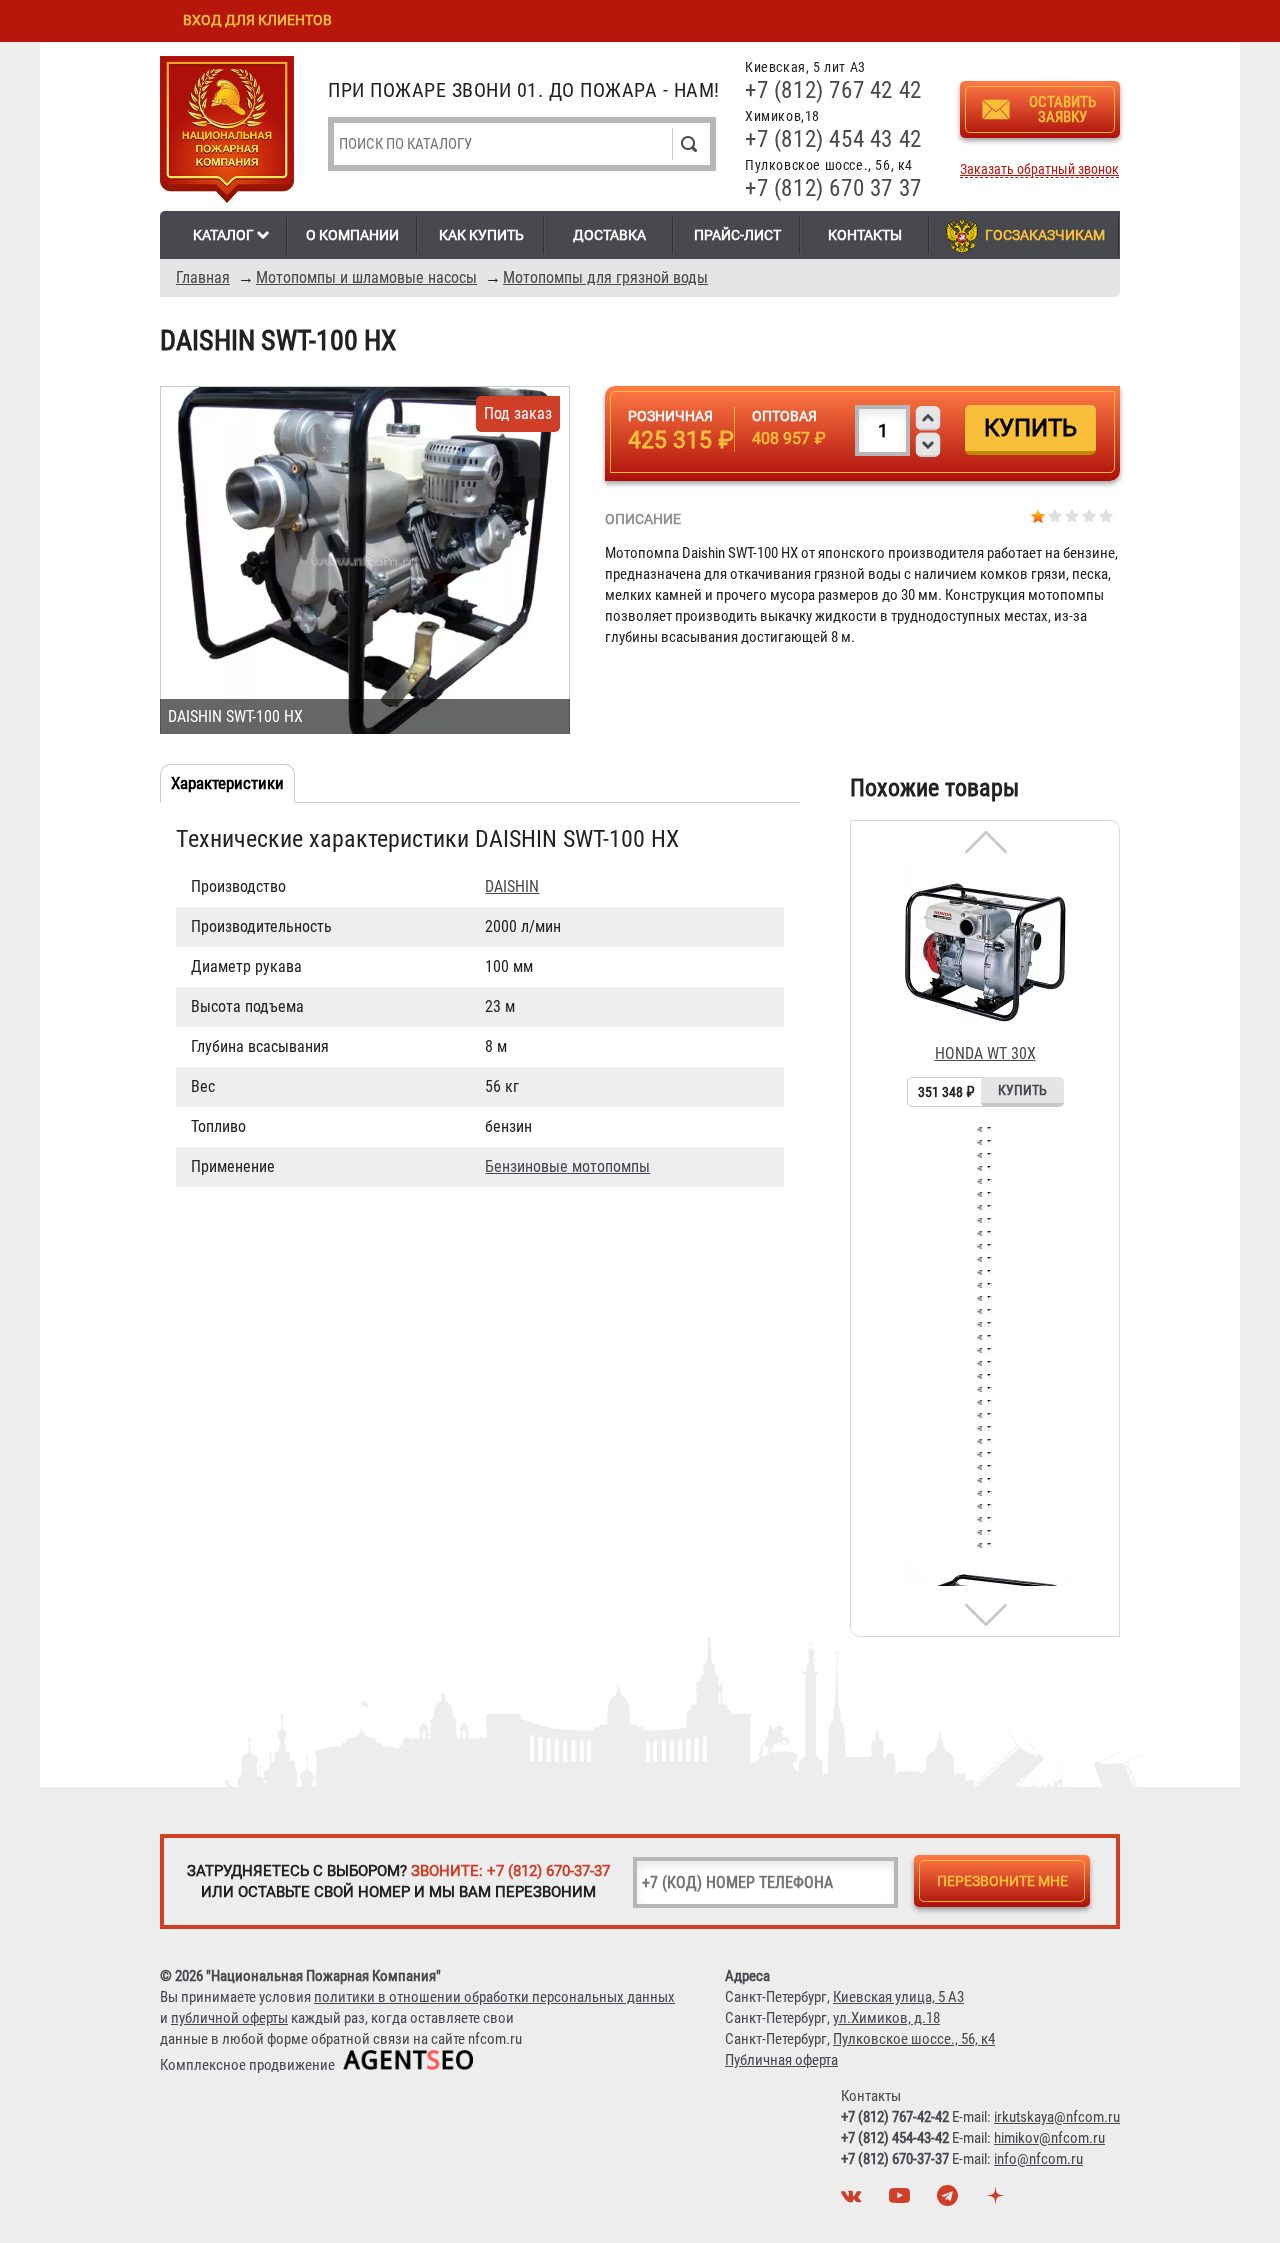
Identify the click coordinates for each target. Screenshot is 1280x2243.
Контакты (865, 235)
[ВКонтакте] (854, 2201)
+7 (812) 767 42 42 (833, 90)
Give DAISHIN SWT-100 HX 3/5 (1072, 515)
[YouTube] (902, 2201)
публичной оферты (229, 2018)
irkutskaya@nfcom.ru (1057, 2117)
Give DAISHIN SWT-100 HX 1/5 (1038, 515)
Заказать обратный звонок (1039, 169)
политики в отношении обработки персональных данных (494, 1997)
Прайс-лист (737, 235)
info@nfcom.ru (1038, 2159)
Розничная (670, 416)
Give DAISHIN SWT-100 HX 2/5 (1055, 515)
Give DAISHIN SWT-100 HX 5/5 (1106, 515)
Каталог (223, 235)
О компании (352, 235)
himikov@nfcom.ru (1049, 2138)
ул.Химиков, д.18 (886, 2018)
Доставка (609, 235)
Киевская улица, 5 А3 (898, 1997)
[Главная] (227, 133)
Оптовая (784, 416)
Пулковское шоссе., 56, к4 (914, 2039)
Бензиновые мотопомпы (567, 1166)
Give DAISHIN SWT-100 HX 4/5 (1089, 515)
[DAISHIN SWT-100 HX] (365, 560)
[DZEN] (998, 2201)
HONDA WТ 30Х (985, 1053)
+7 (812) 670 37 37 (833, 188)
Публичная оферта (781, 2060)
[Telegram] (950, 2201)
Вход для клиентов (257, 20)
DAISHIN (512, 886)
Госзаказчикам (1045, 235)
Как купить (481, 235)
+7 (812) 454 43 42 (833, 139)
